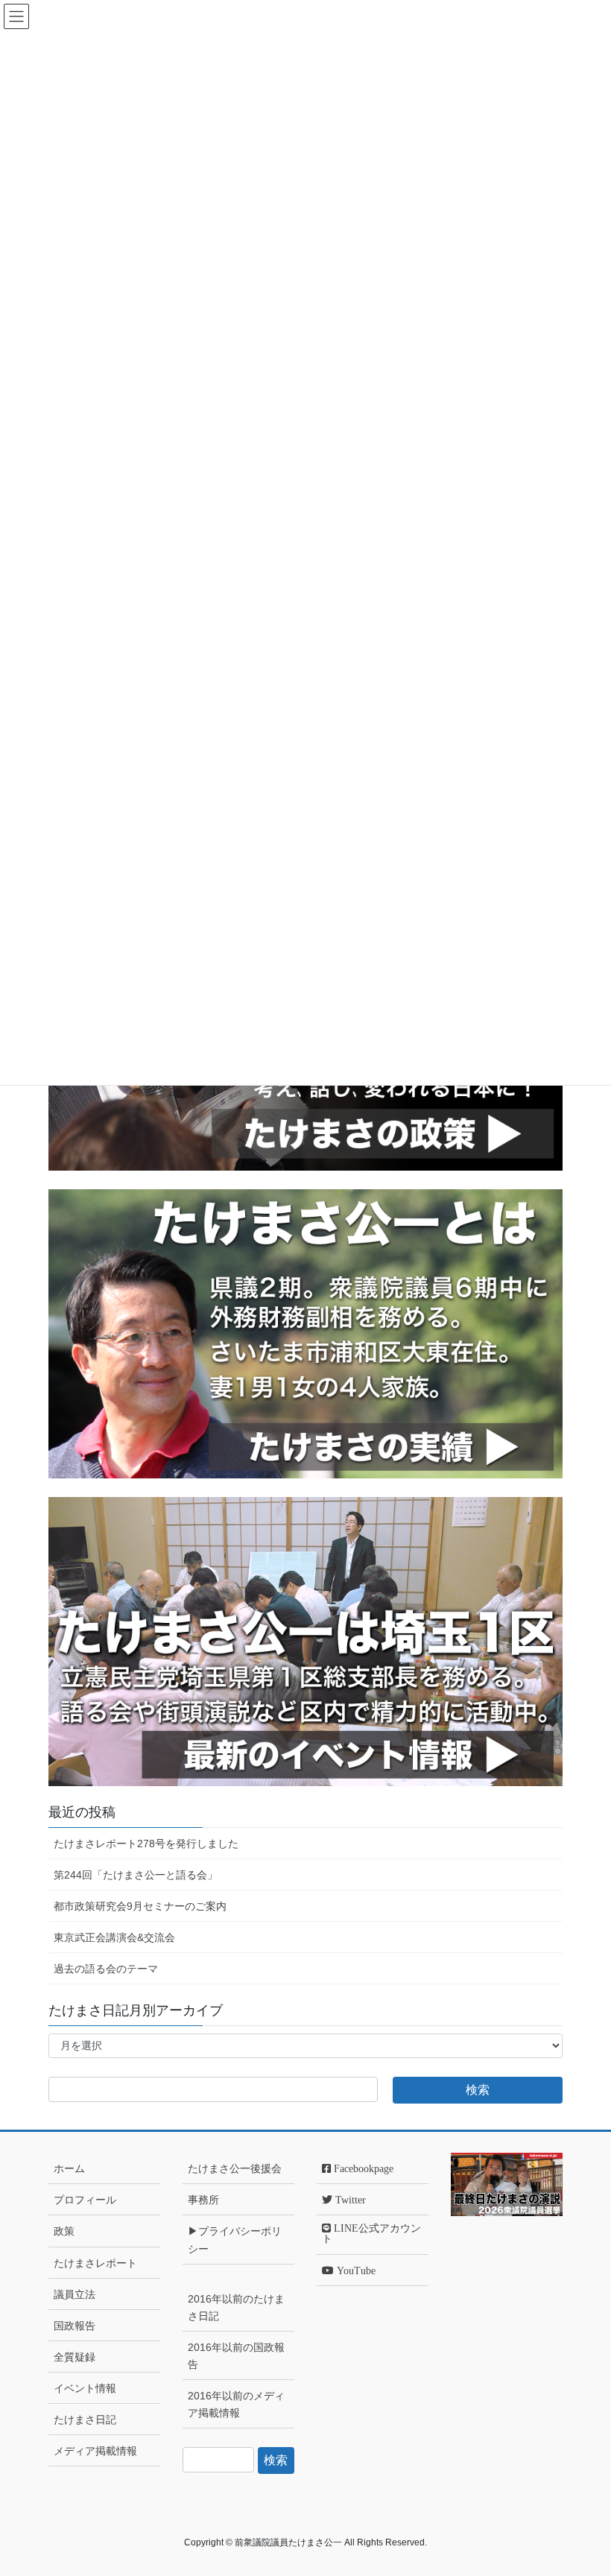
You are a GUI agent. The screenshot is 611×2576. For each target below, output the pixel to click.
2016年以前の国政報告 (236, 2356)
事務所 (203, 2200)
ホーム (69, 2168)
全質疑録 (75, 2357)
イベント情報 (85, 2388)
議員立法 (75, 2294)
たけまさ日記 (85, 2420)
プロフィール (85, 2200)
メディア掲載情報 (95, 2451)
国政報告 (75, 2326)
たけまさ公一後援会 (235, 2168)
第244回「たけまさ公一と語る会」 (136, 1875)
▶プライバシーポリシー (235, 2240)
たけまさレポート (95, 2263)
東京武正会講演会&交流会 (114, 1937)
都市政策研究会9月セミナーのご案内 (140, 1906)
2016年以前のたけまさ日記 (236, 2307)
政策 (64, 2231)
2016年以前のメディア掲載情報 (236, 2404)
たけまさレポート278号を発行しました (146, 1844)
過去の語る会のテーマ (106, 1969)
